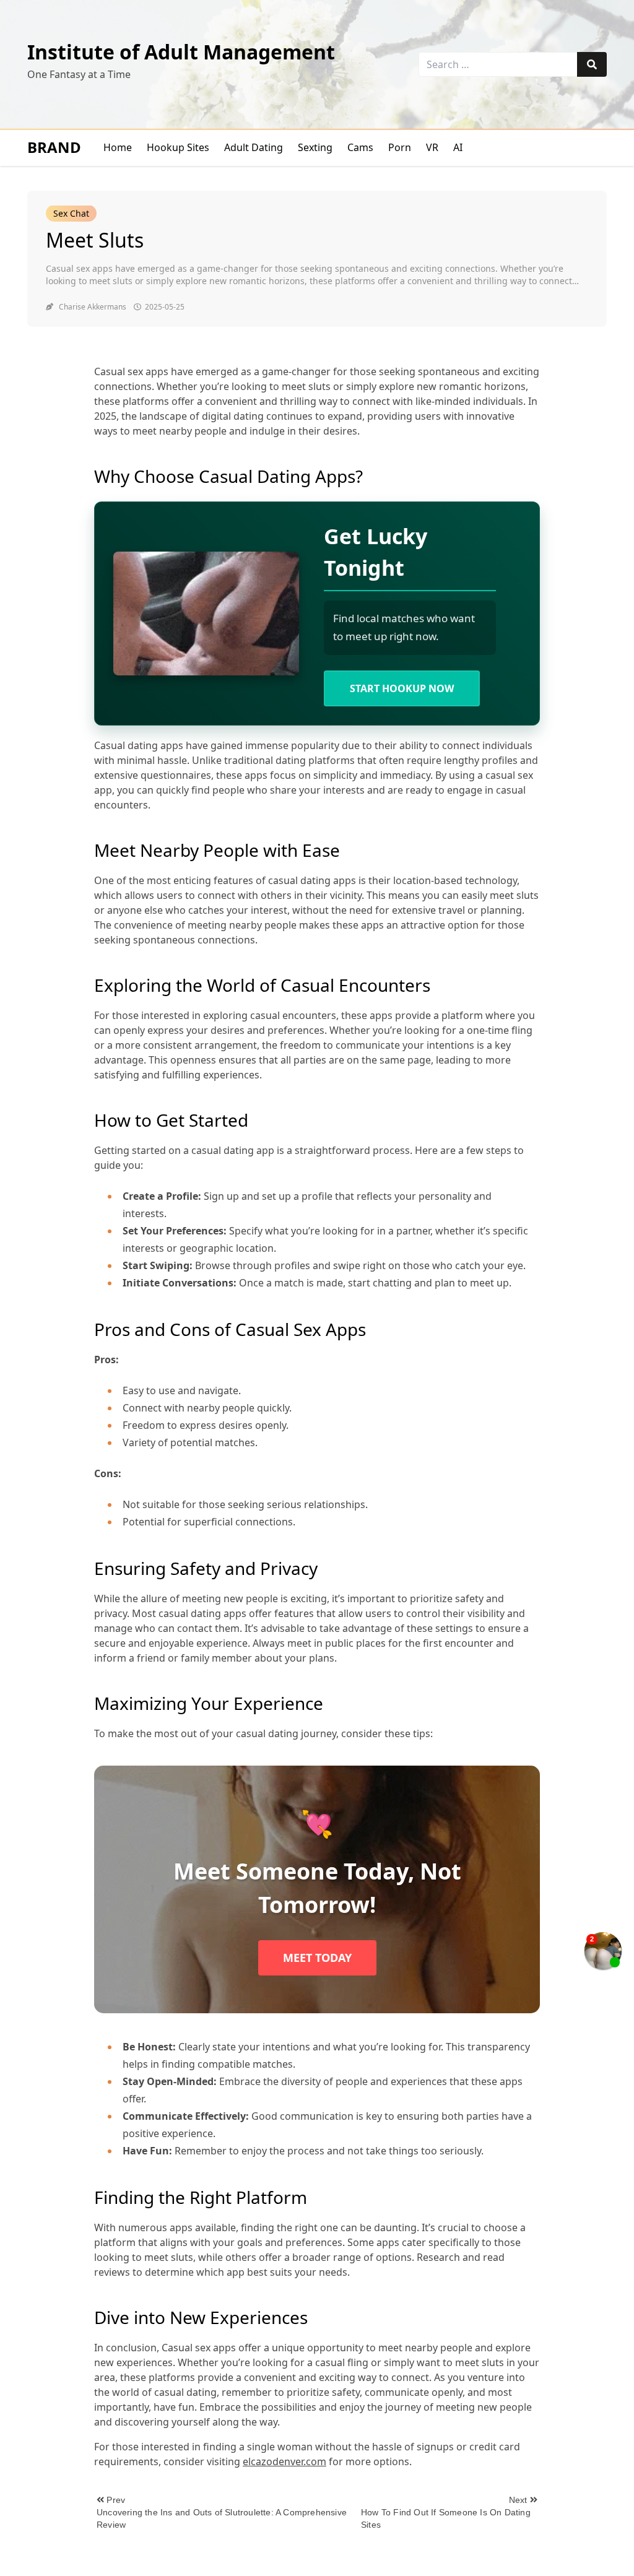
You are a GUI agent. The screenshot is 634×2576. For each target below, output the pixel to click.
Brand (54, 147)
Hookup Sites (178, 147)
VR (432, 147)
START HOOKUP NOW (402, 688)
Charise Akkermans (93, 307)
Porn (400, 147)
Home (118, 147)
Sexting (315, 147)
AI (458, 147)
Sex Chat (71, 213)
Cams (360, 147)
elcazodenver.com (284, 2461)
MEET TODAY (317, 1958)
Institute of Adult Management (181, 52)
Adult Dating (254, 147)
